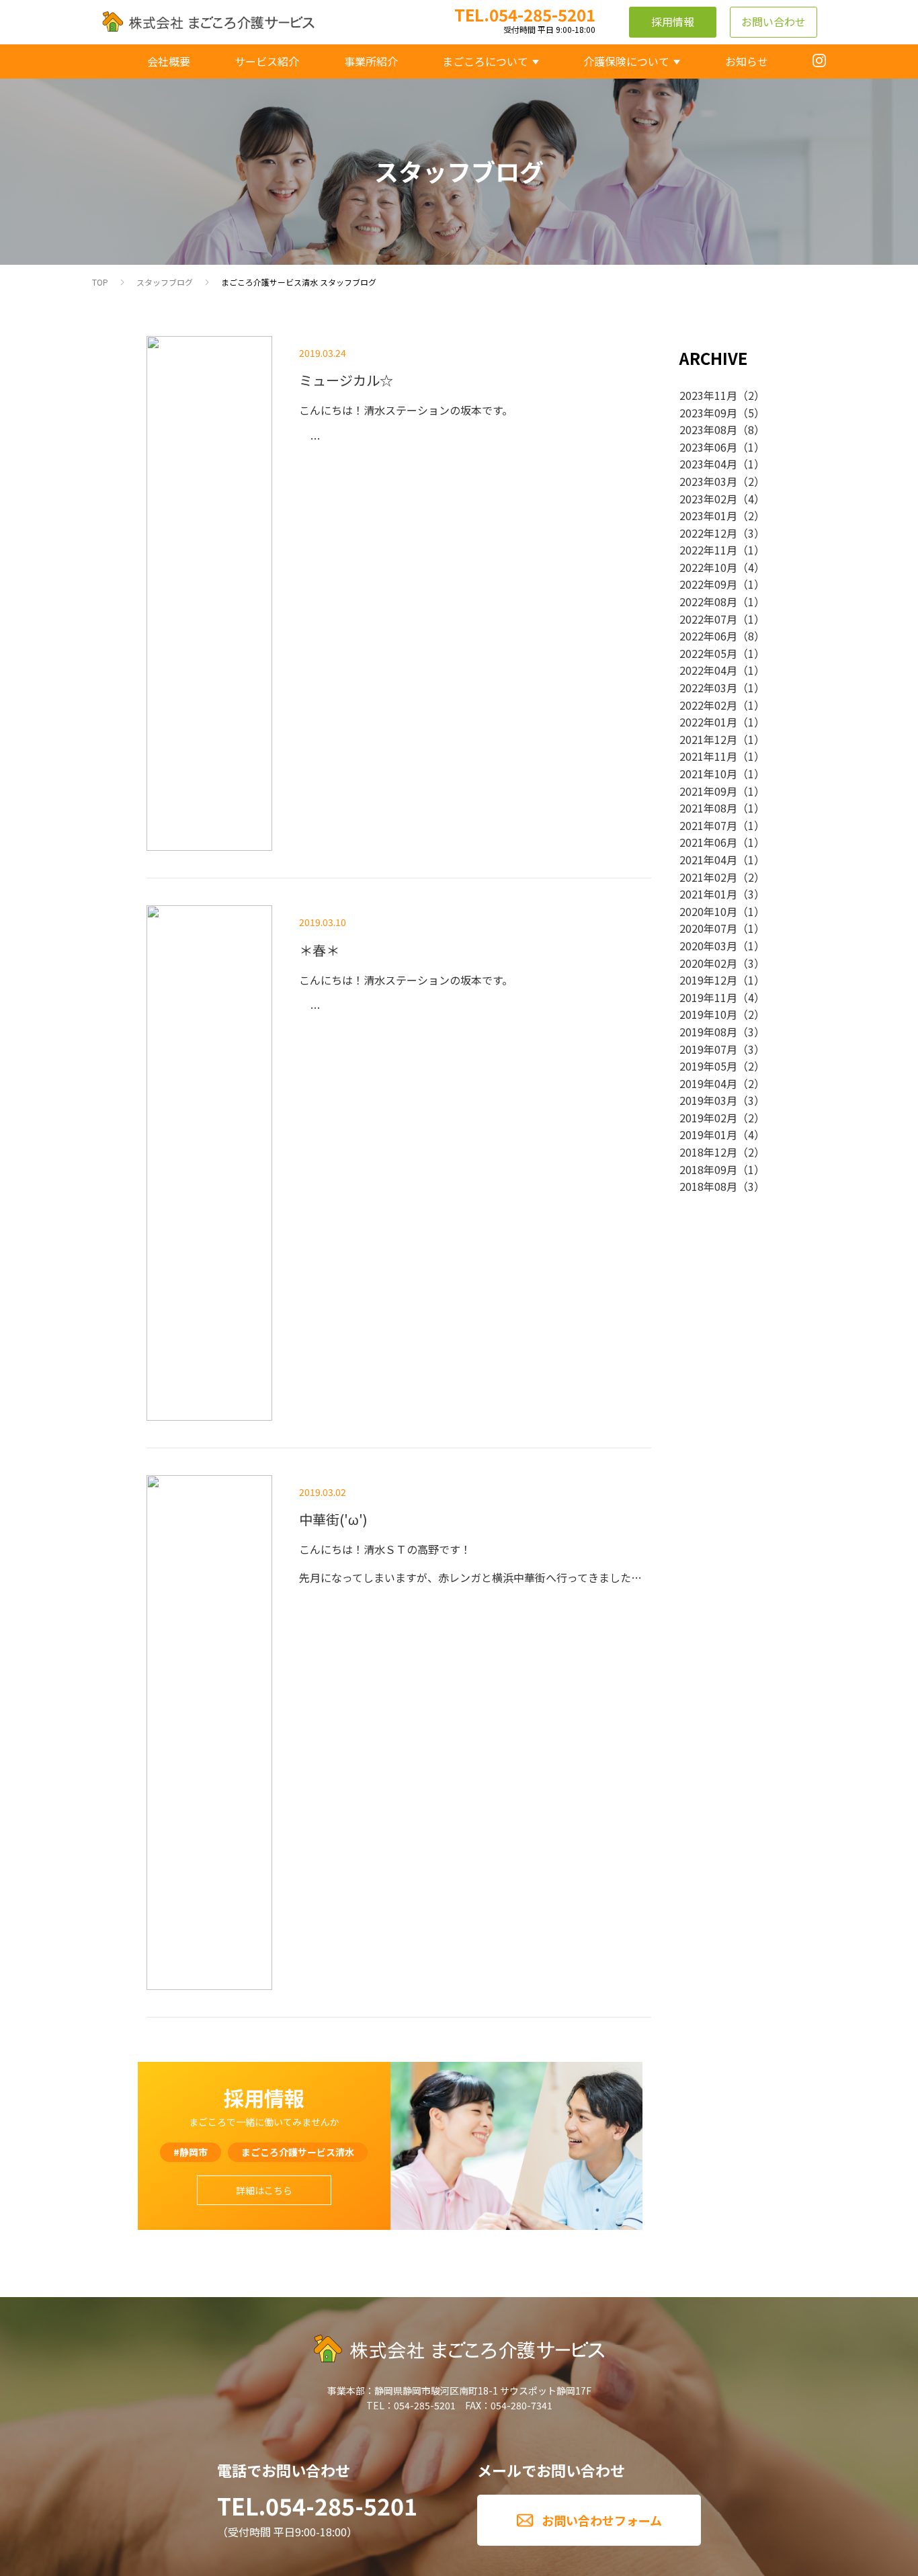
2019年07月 (708, 1049)
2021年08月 (708, 808)
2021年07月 (708, 825)
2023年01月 (708, 515)
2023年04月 (708, 464)
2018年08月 (708, 1186)
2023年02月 (708, 499)
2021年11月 (708, 756)
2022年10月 (708, 567)
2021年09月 (708, 791)
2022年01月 (708, 722)
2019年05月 (708, 1066)
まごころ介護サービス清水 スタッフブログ (299, 282)
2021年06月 (708, 842)
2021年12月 (708, 739)
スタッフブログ (165, 282)
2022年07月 (708, 619)
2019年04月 (708, 1083)
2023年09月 (708, 413)
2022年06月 (708, 636)
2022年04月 (708, 670)
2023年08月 (708, 429)
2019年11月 (708, 997)
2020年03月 (708, 946)
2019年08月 (708, 1032)
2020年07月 (708, 928)
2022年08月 (708, 601)
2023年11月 (708, 395)
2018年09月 (708, 1169)
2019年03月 (708, 1100)
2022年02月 (708, 705)
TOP (100, 282)
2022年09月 (708, 584)
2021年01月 (708, 894)
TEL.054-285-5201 (317, 2506)
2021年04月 (708, 860)
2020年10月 (708, 911)
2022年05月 (708, 653)
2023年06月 (708, 447)
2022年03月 (708, 688)
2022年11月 (708, 550)
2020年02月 (708, 963)
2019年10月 (708, 1014)
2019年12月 (708, 980)
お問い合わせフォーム (602, 2520)
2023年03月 (708, 481)
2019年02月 (708, 1118)
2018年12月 (708, 1152)
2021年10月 (708, 774)
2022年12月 (708, 533)
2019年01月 (708, 1134)
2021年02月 (708, 877)
